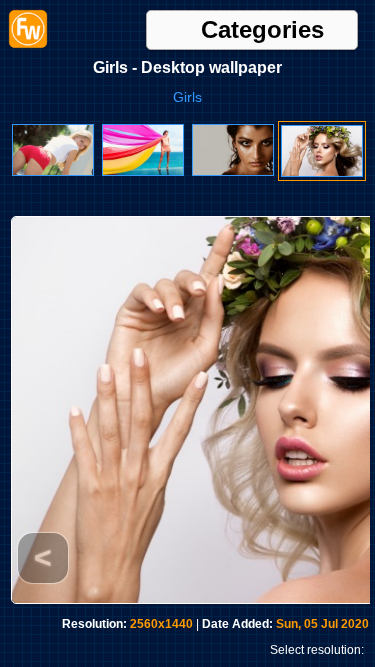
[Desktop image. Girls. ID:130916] (233, 172)
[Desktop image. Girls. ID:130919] (143, 172)
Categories (262, 30)
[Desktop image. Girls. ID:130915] (322, 173)
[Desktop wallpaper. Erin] (53, 172)
